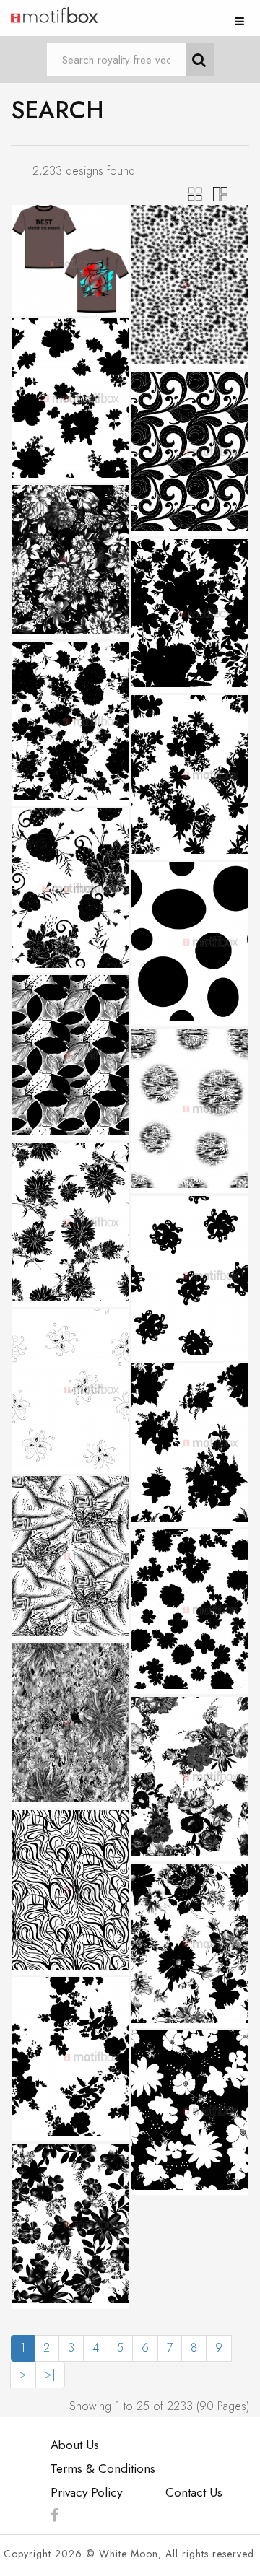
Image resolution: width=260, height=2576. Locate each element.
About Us (75, 2445)
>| (50, 2374)
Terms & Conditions (103, 2468)
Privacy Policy (86, 2492)
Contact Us (194, 2492)
